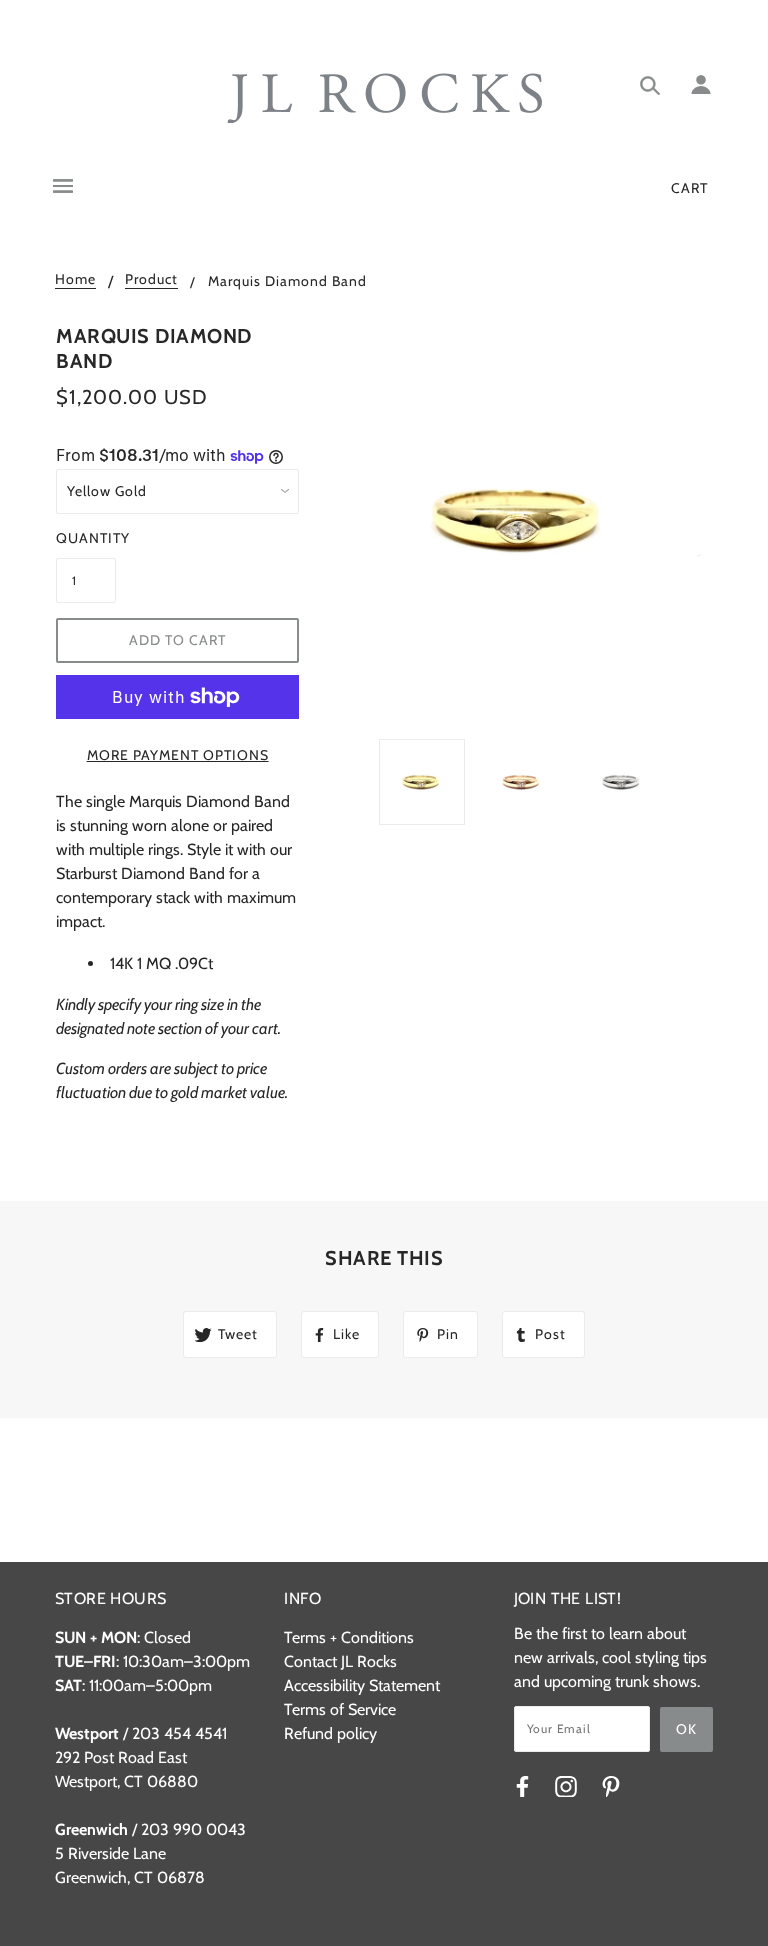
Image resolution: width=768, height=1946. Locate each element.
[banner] (384, 98)
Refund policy (330, 1733)
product (151, 280)
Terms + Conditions (349, 1637)
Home (75, 280)
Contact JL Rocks (340, 1661)
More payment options (178, 755)
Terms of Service (340, 1709)
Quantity (86, 538)
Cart (689, 188)
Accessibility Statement (362, 1685)
